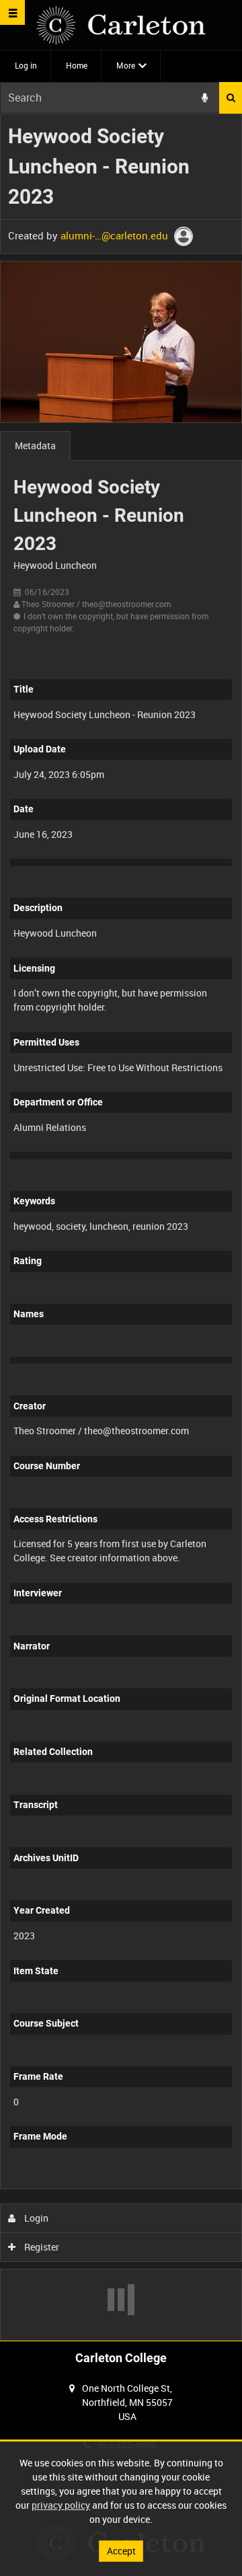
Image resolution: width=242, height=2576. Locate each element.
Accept (121, 2551)
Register (41, 2247)
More (126, 65)
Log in (26, 65)
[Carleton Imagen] (121, 25)
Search (231, 98)
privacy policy (61, 2505)
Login (35, 2218)
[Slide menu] (12, 12)
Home (77, 65)
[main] (121, 1227)
